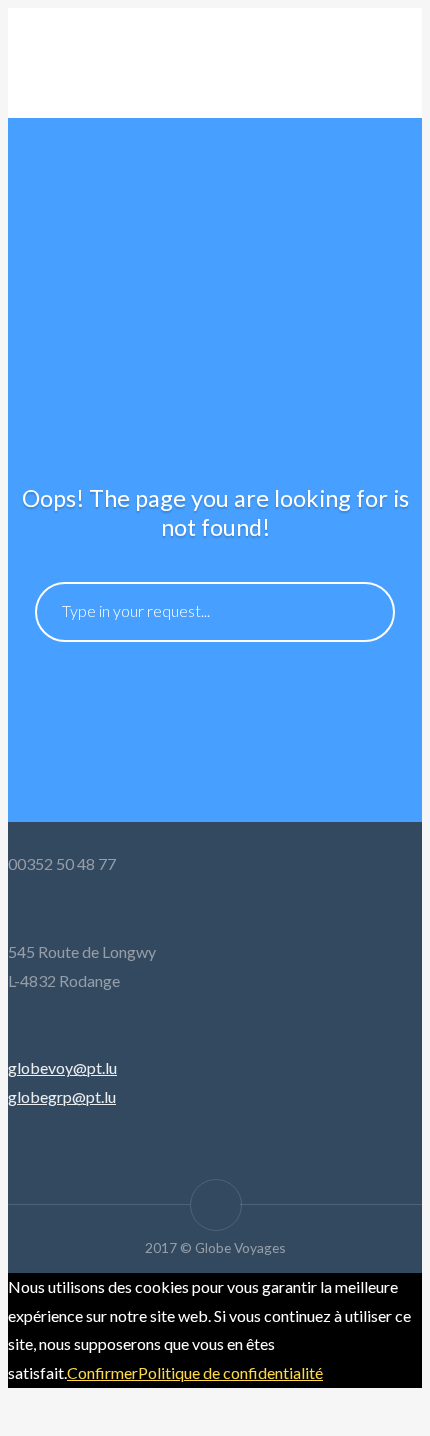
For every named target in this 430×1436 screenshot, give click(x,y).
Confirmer (102, 1372)
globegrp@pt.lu (62, 1096)
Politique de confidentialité (230, 1372)
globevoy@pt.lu (62, 1067)
